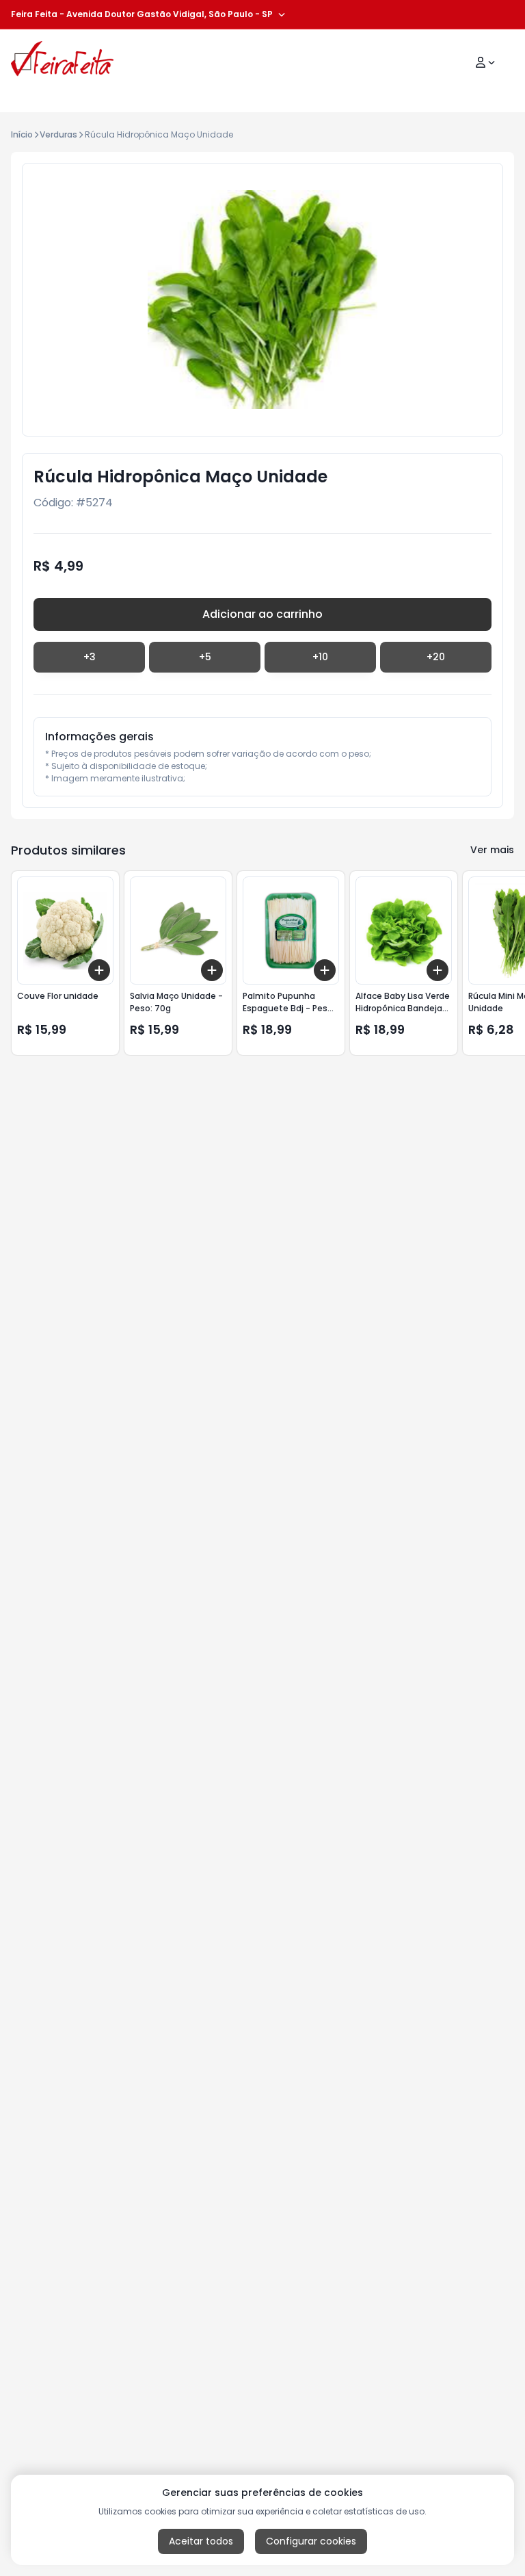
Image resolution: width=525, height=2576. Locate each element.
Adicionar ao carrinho (262, 614)
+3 (90, 657)
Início (22, 134)
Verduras (58, 134)
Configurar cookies (311, 2541)
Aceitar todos (201, 2541)
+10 (320, 657)
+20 (436, 657)
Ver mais (492, 850)
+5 (205, 657)
